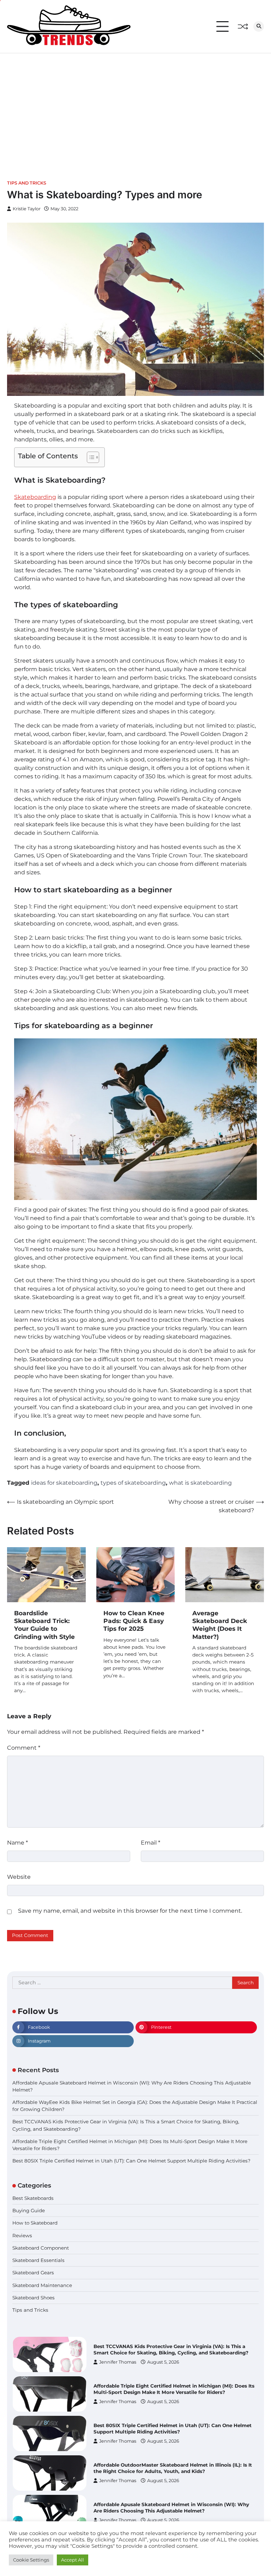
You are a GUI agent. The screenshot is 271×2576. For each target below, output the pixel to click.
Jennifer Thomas (118, 2362)
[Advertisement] (135, 106)
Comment (24, 1748)
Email (150, 1843)
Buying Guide (29, 2210)
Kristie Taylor (27, 209)
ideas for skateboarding (64, 1483)
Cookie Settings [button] (31, 2560)
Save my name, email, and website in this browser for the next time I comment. (130, 1911)
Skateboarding (35, 497)
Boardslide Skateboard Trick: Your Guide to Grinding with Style (44, 1625)
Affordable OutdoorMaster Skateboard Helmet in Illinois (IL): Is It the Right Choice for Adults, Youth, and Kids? (173, 2429)
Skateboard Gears (33, 2273)
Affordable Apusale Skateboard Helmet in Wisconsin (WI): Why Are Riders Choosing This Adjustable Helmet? (171, 2468)
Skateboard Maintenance (42, 2285)
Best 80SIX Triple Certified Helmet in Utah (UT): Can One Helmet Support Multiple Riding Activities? (131, 2161)
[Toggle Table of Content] (89, 457)
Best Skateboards (33, 2198)
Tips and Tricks (27, 183)
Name (17, 1843)
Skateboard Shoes (34, 2298)
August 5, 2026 (163, 2362)
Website (19, 1877)
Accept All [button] (73, 2560)
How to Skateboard (35, 2223)
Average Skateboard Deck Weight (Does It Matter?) (220, 1625)
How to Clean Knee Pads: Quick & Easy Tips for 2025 (134, 1621)
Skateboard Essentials (38, 2260)
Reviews (22, 2236)
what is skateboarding (200, 1483)
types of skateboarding (133, 1483)
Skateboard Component (41, 2248)
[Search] (259, 26)
